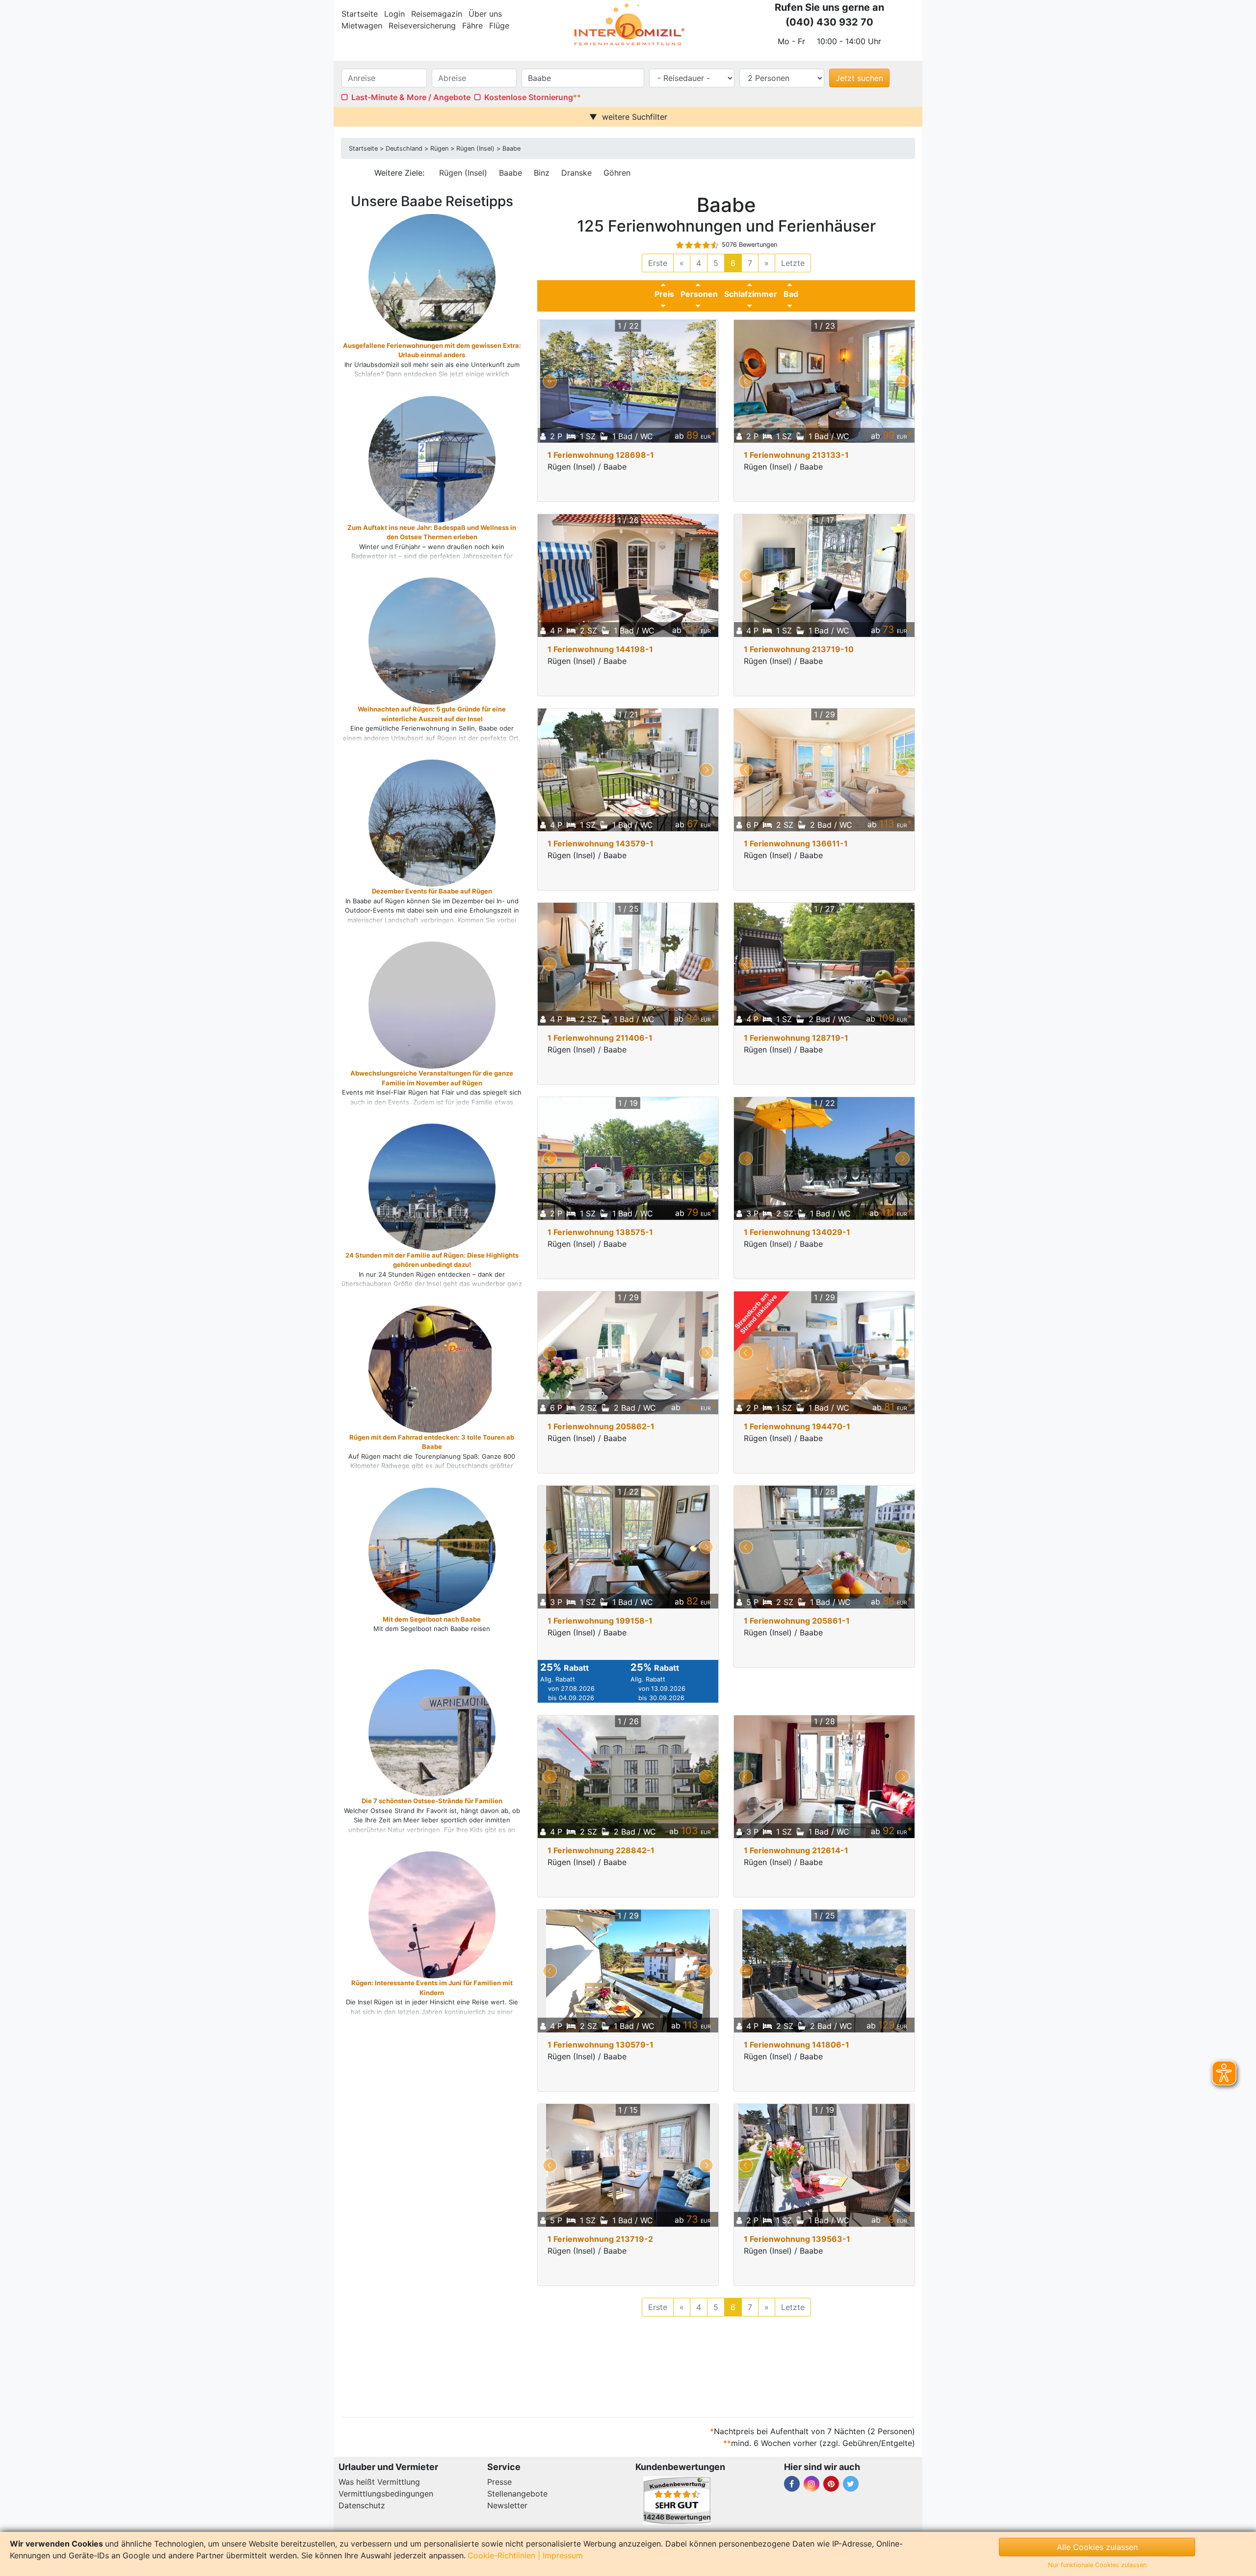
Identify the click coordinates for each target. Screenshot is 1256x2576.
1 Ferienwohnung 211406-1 (600, 1038)
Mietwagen (362, 26)
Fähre (472, 26)
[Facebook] (792, 2484)
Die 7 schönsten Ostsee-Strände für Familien (432, 1801)
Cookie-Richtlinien (501, 2555)
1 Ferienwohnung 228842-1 (601, 1850)
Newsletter (507, 2505)
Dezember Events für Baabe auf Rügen (432, 891)
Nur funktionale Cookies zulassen (1097, 2565)
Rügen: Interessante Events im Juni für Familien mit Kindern (432, 1988)
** (577, 97)
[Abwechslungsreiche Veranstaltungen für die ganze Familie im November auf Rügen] (459, 1033)
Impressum (563, 2555)
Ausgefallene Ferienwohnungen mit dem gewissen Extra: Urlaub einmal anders (432, 350)
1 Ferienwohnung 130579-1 (601, 2045)
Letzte (793, 263)
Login (394, 14)
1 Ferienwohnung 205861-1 (797, 1621)
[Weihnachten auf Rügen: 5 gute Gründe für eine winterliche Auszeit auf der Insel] (459, 669)
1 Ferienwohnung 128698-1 (601, 455)
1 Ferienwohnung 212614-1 (796, 1850)
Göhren (617, 173)
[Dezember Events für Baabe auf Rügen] (459, 851)
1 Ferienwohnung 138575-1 (600, 1232)
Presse (499, 2482)
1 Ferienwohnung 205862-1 (601, 1426)
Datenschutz (362, 2505)
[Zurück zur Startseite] (628, 25)
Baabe (510, 173)
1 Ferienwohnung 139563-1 (797, 2239)
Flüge (499, 26)
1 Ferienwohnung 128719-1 (796, 1038)
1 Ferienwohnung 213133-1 (796, 455)
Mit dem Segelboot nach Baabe (432, 1619)
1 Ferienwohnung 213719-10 (799, 649)
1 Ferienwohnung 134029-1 (797, 1232)
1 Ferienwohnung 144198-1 (600, 649)
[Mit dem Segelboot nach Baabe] (459, 1556)
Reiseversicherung (422, 26)
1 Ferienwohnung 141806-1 (797, 2045)
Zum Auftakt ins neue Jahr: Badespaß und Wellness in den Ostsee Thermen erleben (432, 532)
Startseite (360, 14)
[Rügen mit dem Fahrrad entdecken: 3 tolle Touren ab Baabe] (432, 1427)
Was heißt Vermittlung (379, 2482)
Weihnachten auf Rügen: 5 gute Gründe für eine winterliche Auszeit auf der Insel (432, 714)
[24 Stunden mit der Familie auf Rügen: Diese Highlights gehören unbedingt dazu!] (459, 1205)
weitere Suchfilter (635, 117)
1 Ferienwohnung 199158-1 (600, 1621)
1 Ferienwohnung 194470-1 (797, 1426)
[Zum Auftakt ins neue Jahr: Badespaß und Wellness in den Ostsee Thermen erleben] (459, 477)
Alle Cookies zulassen (1097, 2547)
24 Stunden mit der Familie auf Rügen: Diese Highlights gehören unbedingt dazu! (432, 1260)
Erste (658, 263)
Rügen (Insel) (463, 173)
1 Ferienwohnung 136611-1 (796, 843)
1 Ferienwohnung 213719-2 (600, 2239)
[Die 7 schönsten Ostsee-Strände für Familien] (459, 1750)
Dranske (576, 173)
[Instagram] (811, 2484)
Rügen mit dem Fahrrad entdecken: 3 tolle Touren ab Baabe (432, 1442)
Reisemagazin (437, 14)
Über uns (485, 14)
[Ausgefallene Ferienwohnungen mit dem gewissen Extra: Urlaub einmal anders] (459, 305)
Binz (542, 173)
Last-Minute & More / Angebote (411, 97)
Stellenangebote (517, 2494)
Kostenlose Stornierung (529, 97)
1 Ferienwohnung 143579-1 (601, 843)
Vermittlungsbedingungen (386, 2494)
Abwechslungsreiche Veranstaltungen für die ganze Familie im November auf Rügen (432, 1078)
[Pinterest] (831, 2484)
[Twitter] (851, 2484)
